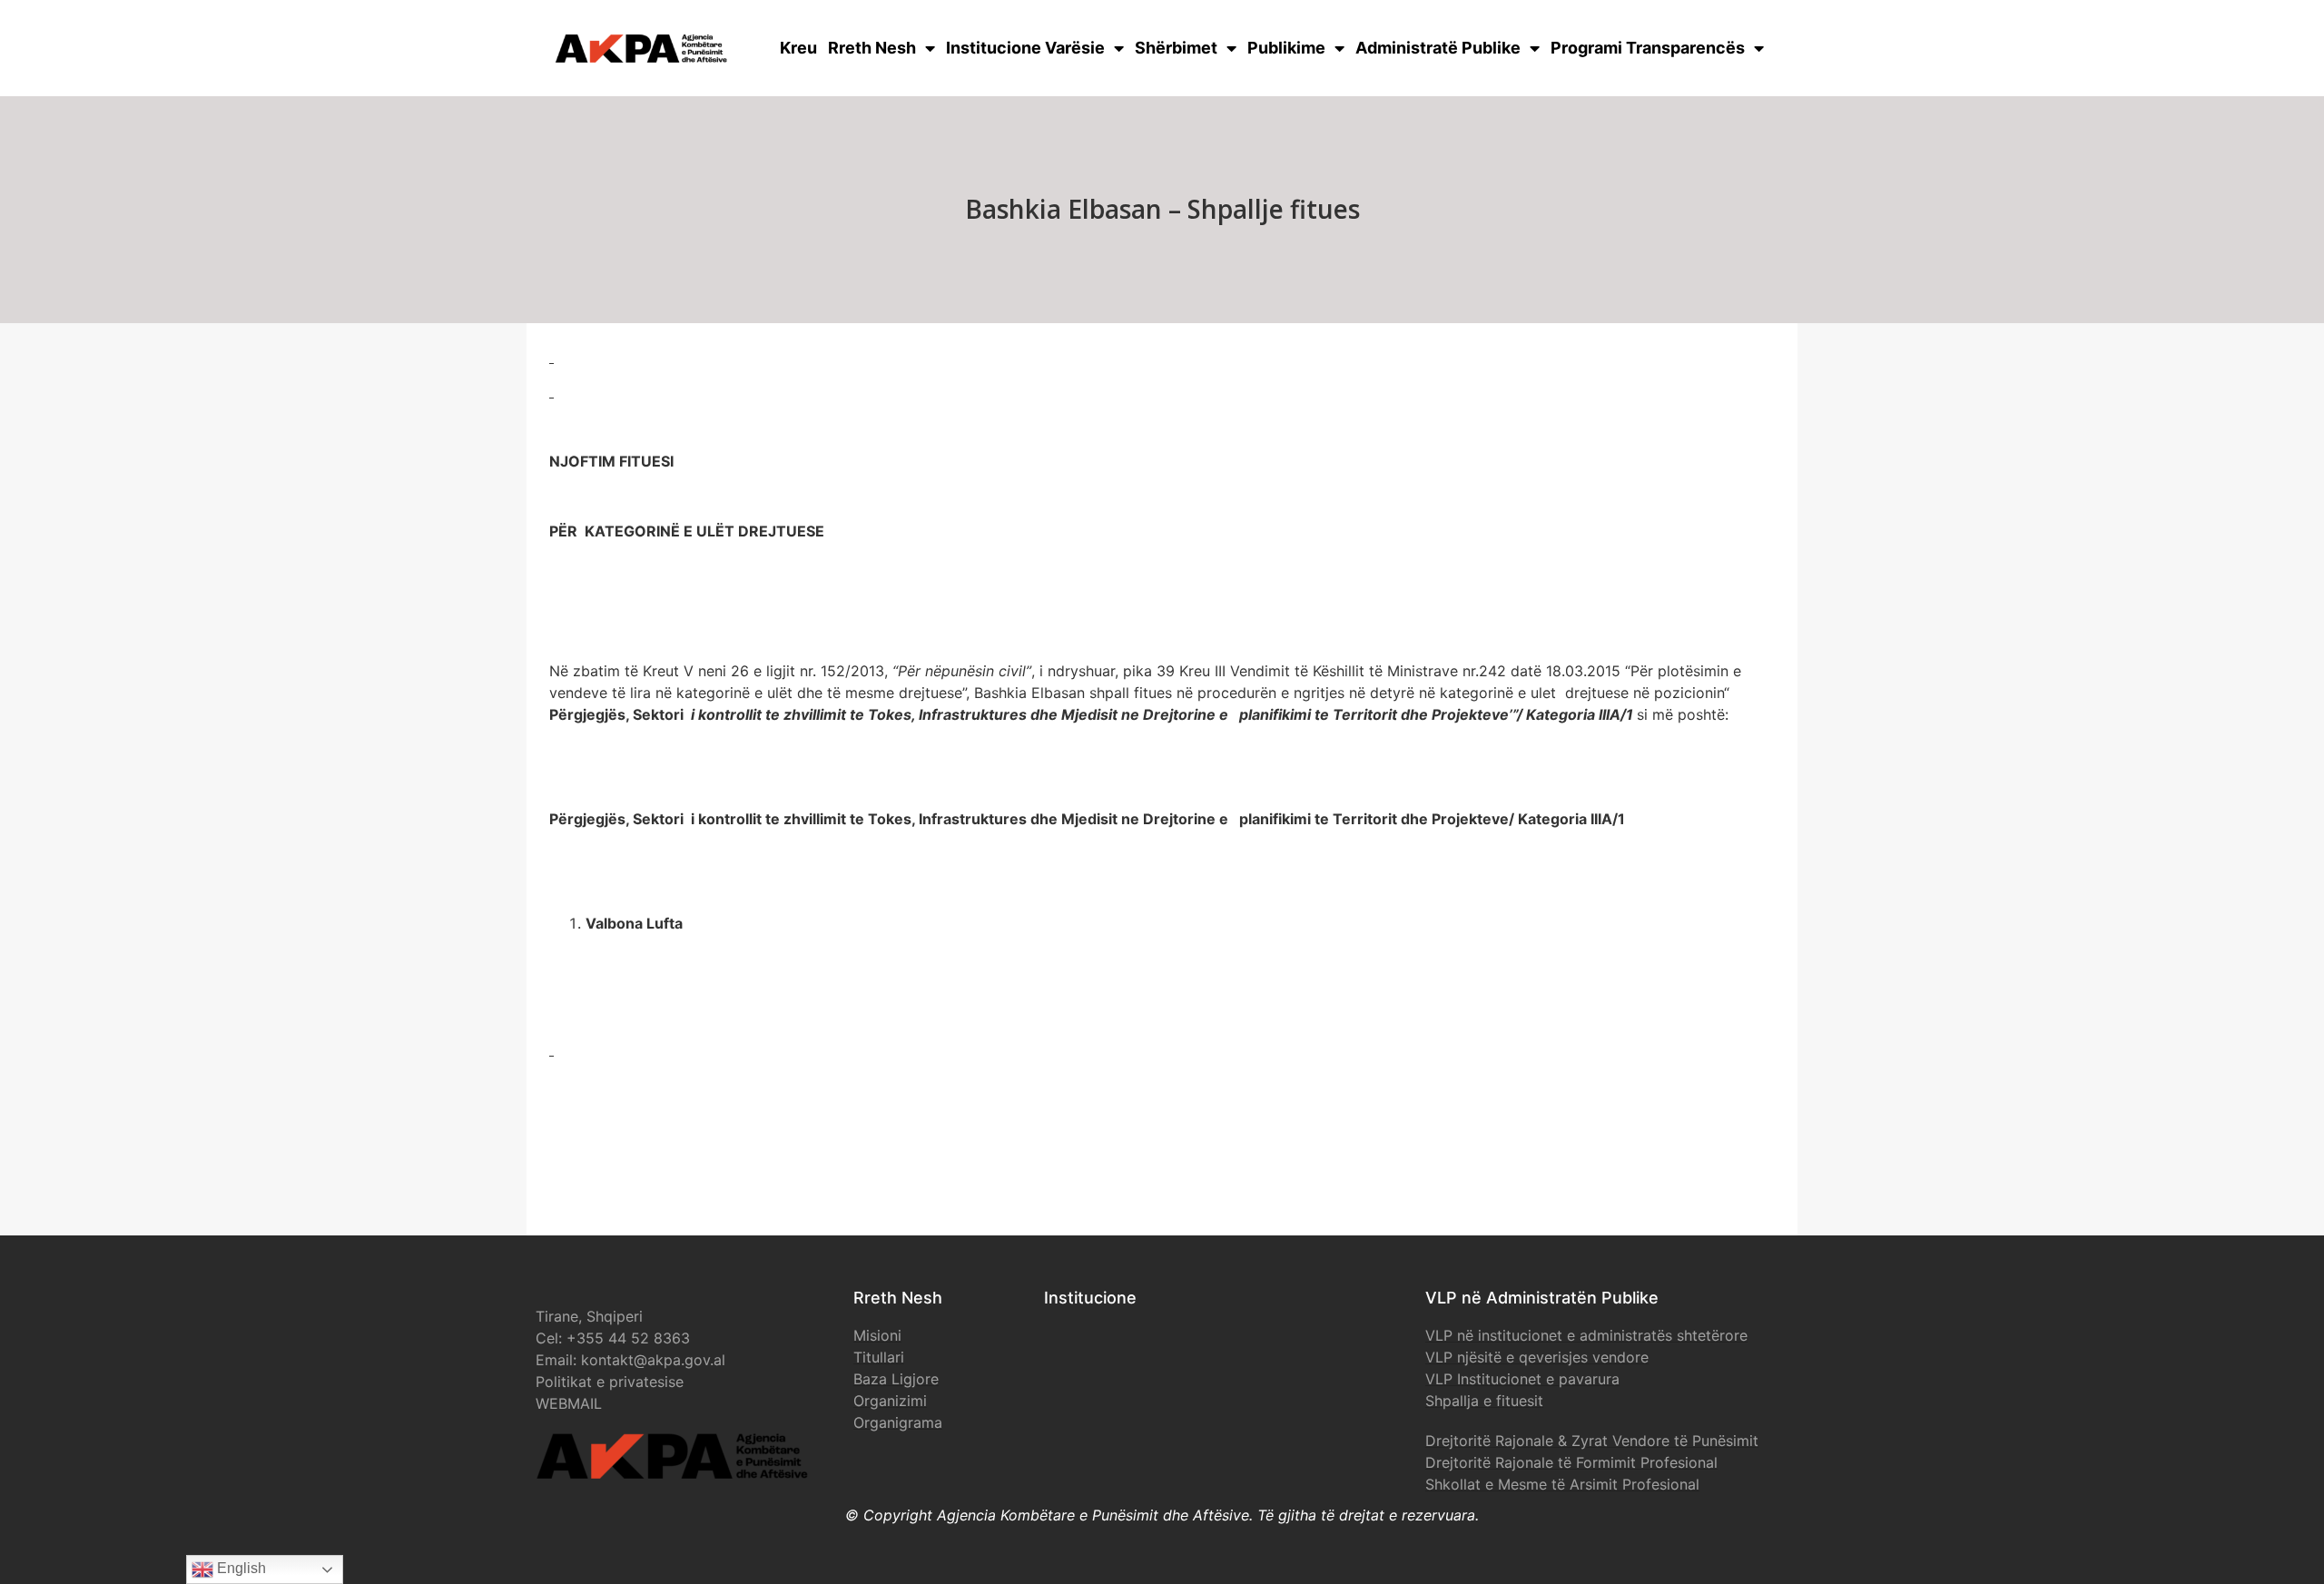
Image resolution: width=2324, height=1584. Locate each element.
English (240, 1568)
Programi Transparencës (1648, 48)
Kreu (798, 48)
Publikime (1286, 48)
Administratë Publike (1438, 48)
